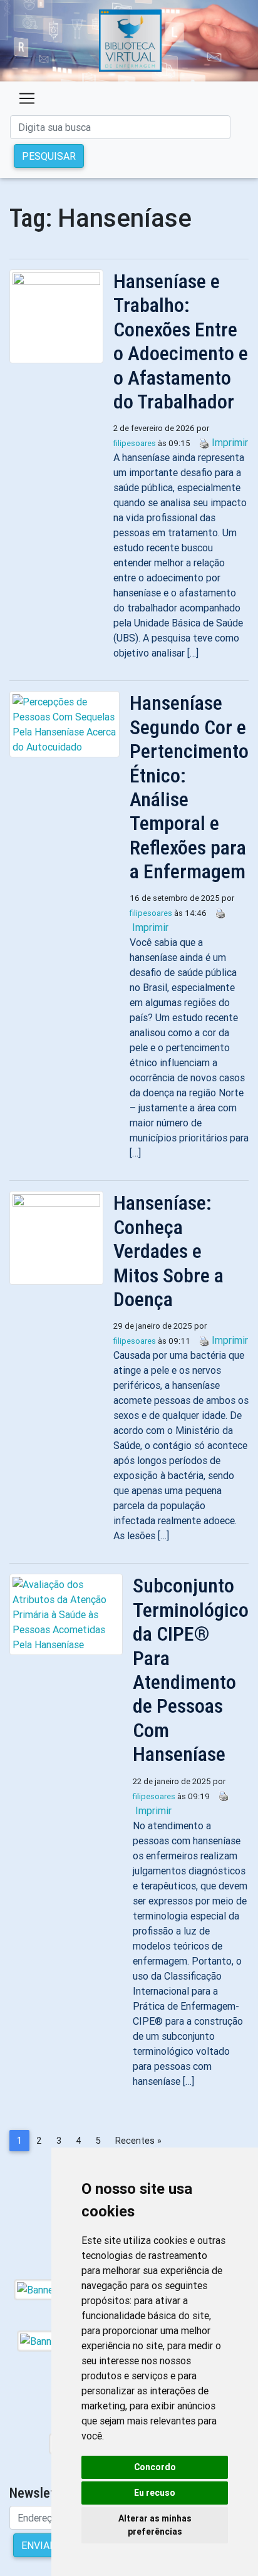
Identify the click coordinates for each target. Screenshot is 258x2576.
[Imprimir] (201, 442)
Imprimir (230, 442)
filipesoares (135, 443)
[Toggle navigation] (27, 98)
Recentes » (138, 2141)
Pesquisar (49, 156)
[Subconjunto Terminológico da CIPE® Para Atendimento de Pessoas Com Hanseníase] (71, 1614)
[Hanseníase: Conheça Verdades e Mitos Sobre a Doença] (61, 1238)
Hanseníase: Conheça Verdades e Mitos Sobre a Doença (168, 1251)
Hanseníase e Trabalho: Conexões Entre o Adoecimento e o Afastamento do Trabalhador (181, 341)
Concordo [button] (155, 2467)
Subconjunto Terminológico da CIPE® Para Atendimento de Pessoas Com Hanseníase (191, 1670)
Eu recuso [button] (155, 2493)
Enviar (39, 2545)
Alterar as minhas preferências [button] (155, 2525)
